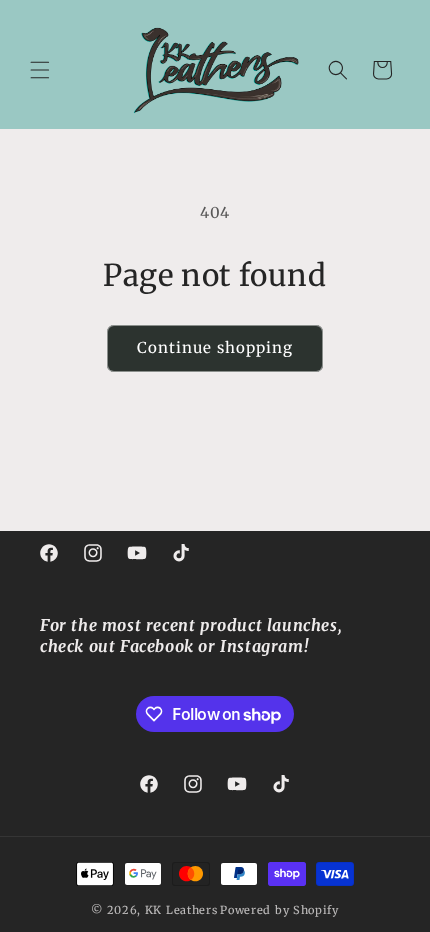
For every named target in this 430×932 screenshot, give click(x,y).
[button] (40, 70)
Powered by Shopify (279, 910)
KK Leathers (181, 910)
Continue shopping (215, 347)
